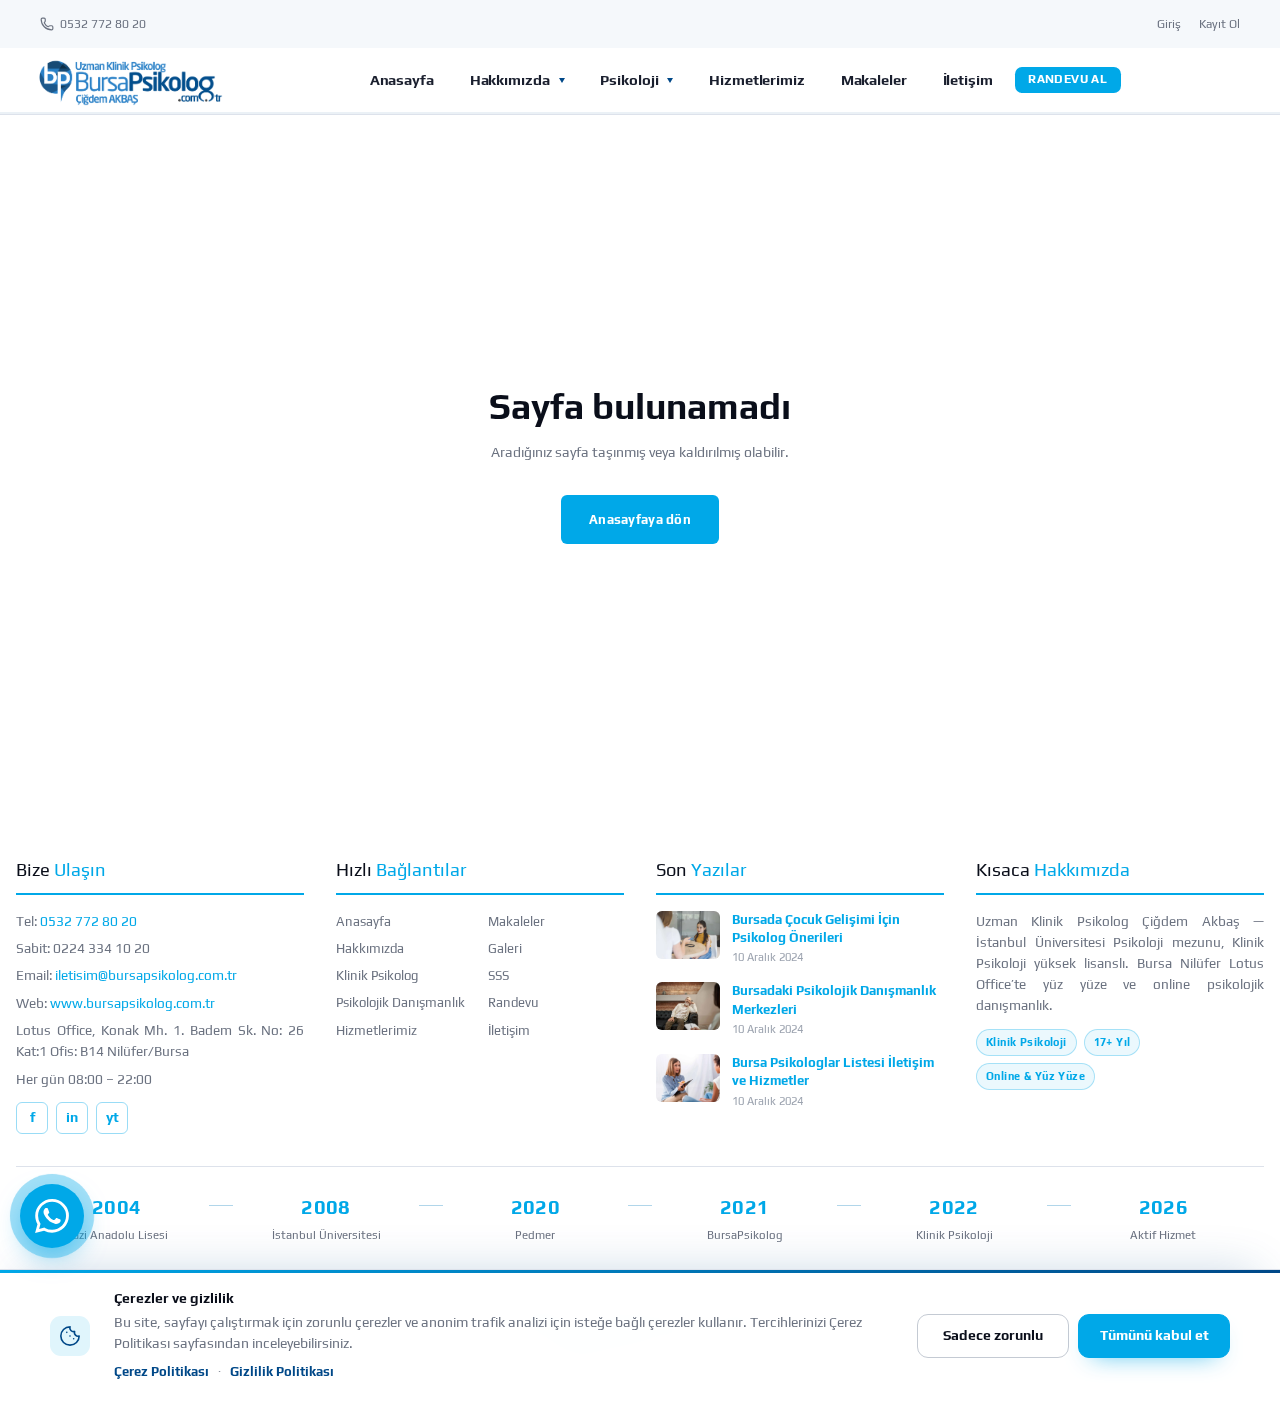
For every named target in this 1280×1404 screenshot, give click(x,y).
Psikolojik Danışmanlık (400, 1002)
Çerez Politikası (161, 1371)
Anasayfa (402, 79)
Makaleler (874, 79)
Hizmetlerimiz (757, 79)
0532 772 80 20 (88, 921)
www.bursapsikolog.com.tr (132, 1003)
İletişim (968, 79)
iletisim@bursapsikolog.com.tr (146, 975)
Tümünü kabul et (1154, 1335)
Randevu (513, 1002)
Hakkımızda (510, 79)
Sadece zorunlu (993, 1335)
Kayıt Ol (1219, 24)
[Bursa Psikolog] (130, 80)
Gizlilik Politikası (282, 1371)
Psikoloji (629, 79)
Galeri (505, 948)
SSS (498, 975)
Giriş (1169, 24)
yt (112, 1117)
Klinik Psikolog (377, 975)
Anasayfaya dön (640, 519)
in (72, 1117)
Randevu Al (1067, 79)
